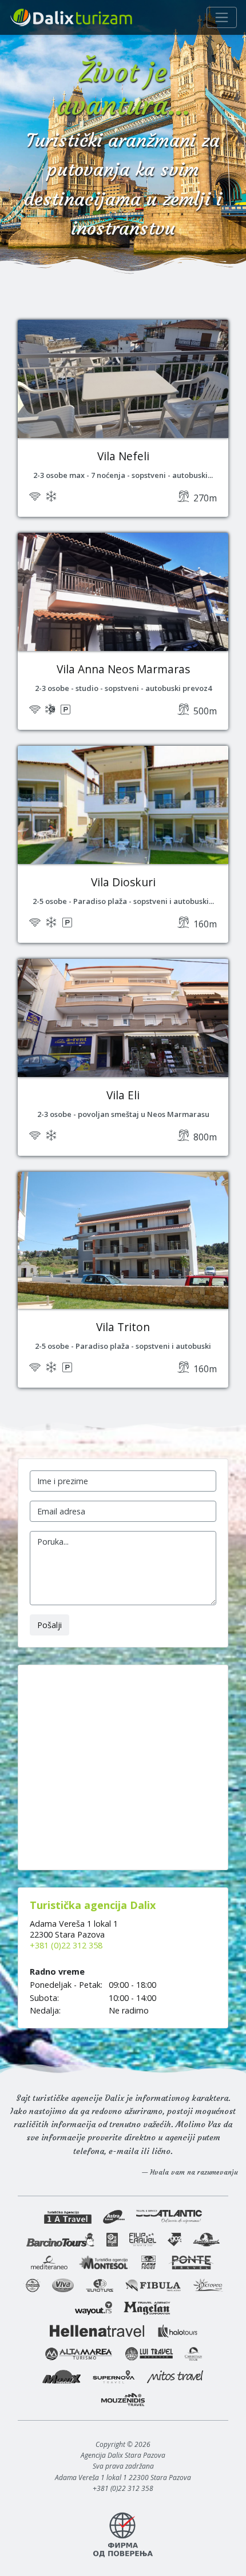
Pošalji (49, 1625)
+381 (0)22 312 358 (66, 1945)
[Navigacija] (222, 17)
